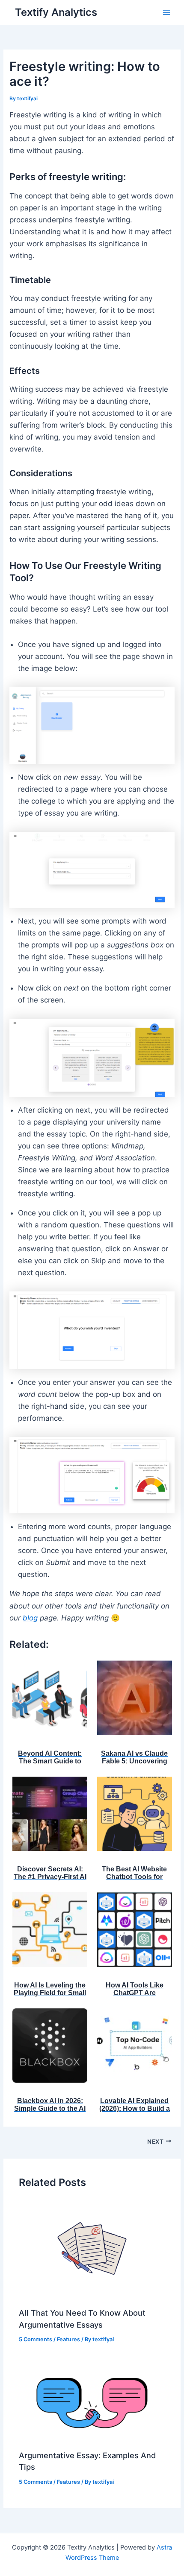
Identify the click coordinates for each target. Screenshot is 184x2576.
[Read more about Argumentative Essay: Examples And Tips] (92, 2402)
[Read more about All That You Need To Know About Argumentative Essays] (92, 2250)
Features (68, 2339)
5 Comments (36, 2339)
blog (30, 1618)
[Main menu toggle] (166, 12)
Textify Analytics (56, 12)
